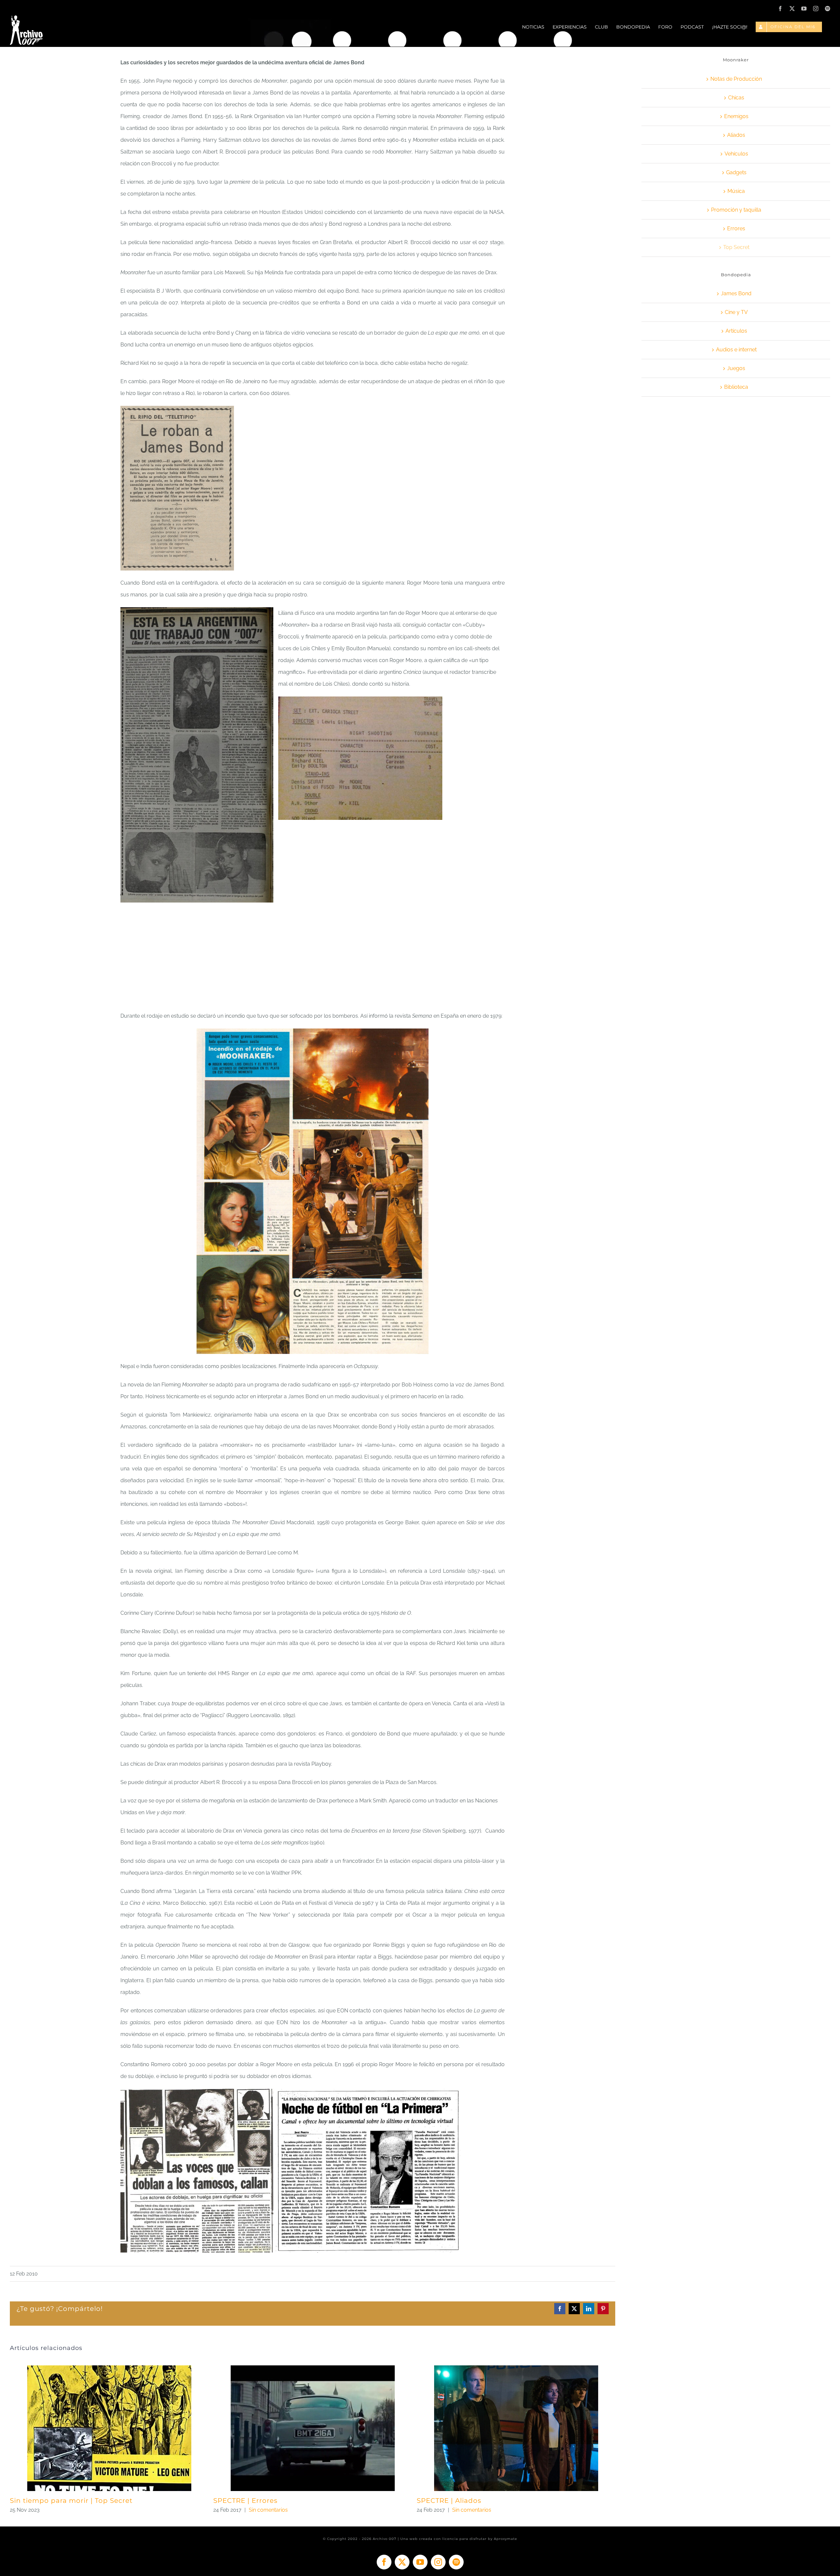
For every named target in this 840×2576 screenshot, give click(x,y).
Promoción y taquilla (736, 210)
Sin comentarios (268, 2510)
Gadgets (736, 172)
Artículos (736, 331)
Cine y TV (736, 312)
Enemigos (736, 116)
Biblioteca (736, 387)
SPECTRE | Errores (245, 2501)
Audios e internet (736, 350)
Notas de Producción (736, 79)
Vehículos (736, 154)
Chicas (736, 98)
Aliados (736, 135)
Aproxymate (505, 2539)
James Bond (736, 293)
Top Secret (736, 247)
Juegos (736, 368)
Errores (736, 229)
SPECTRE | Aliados (449, 2501)
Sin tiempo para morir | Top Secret (71, 2501)
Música (736, 191)
